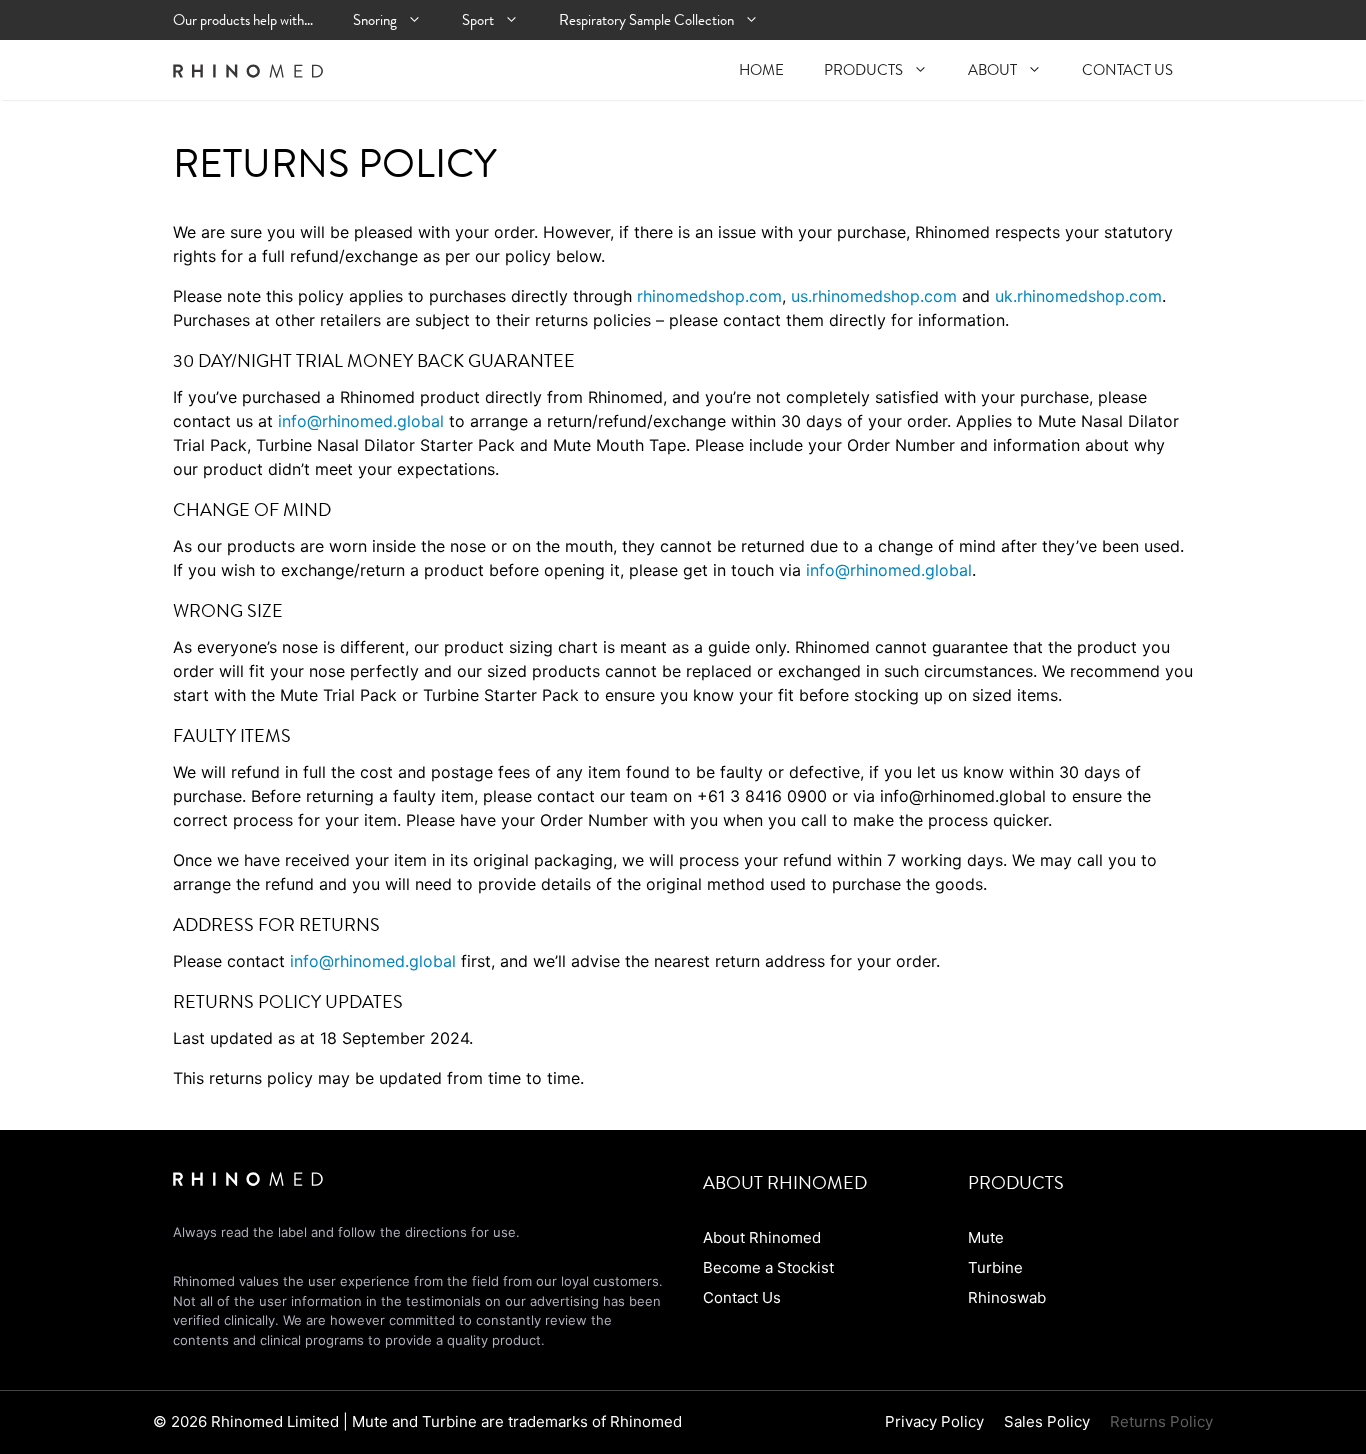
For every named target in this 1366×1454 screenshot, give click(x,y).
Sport (478, 20)
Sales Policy (1047, 1421)
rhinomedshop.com (709, 296)
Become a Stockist (768, 1267)
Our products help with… (243, 20)
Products (863, 70)
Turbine (995, 1267)
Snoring (375, 20)
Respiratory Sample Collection (646, 20)
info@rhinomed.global (361, 421)
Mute (986, 1237)
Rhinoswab (1007, 1297)
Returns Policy (1161, 1421)
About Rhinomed (762, 1237)
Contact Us (1127, 70)
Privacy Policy (934, 1421)
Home (761, 70)
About (992, 70)
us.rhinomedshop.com (874, 296)
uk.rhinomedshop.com (1078, 296)
